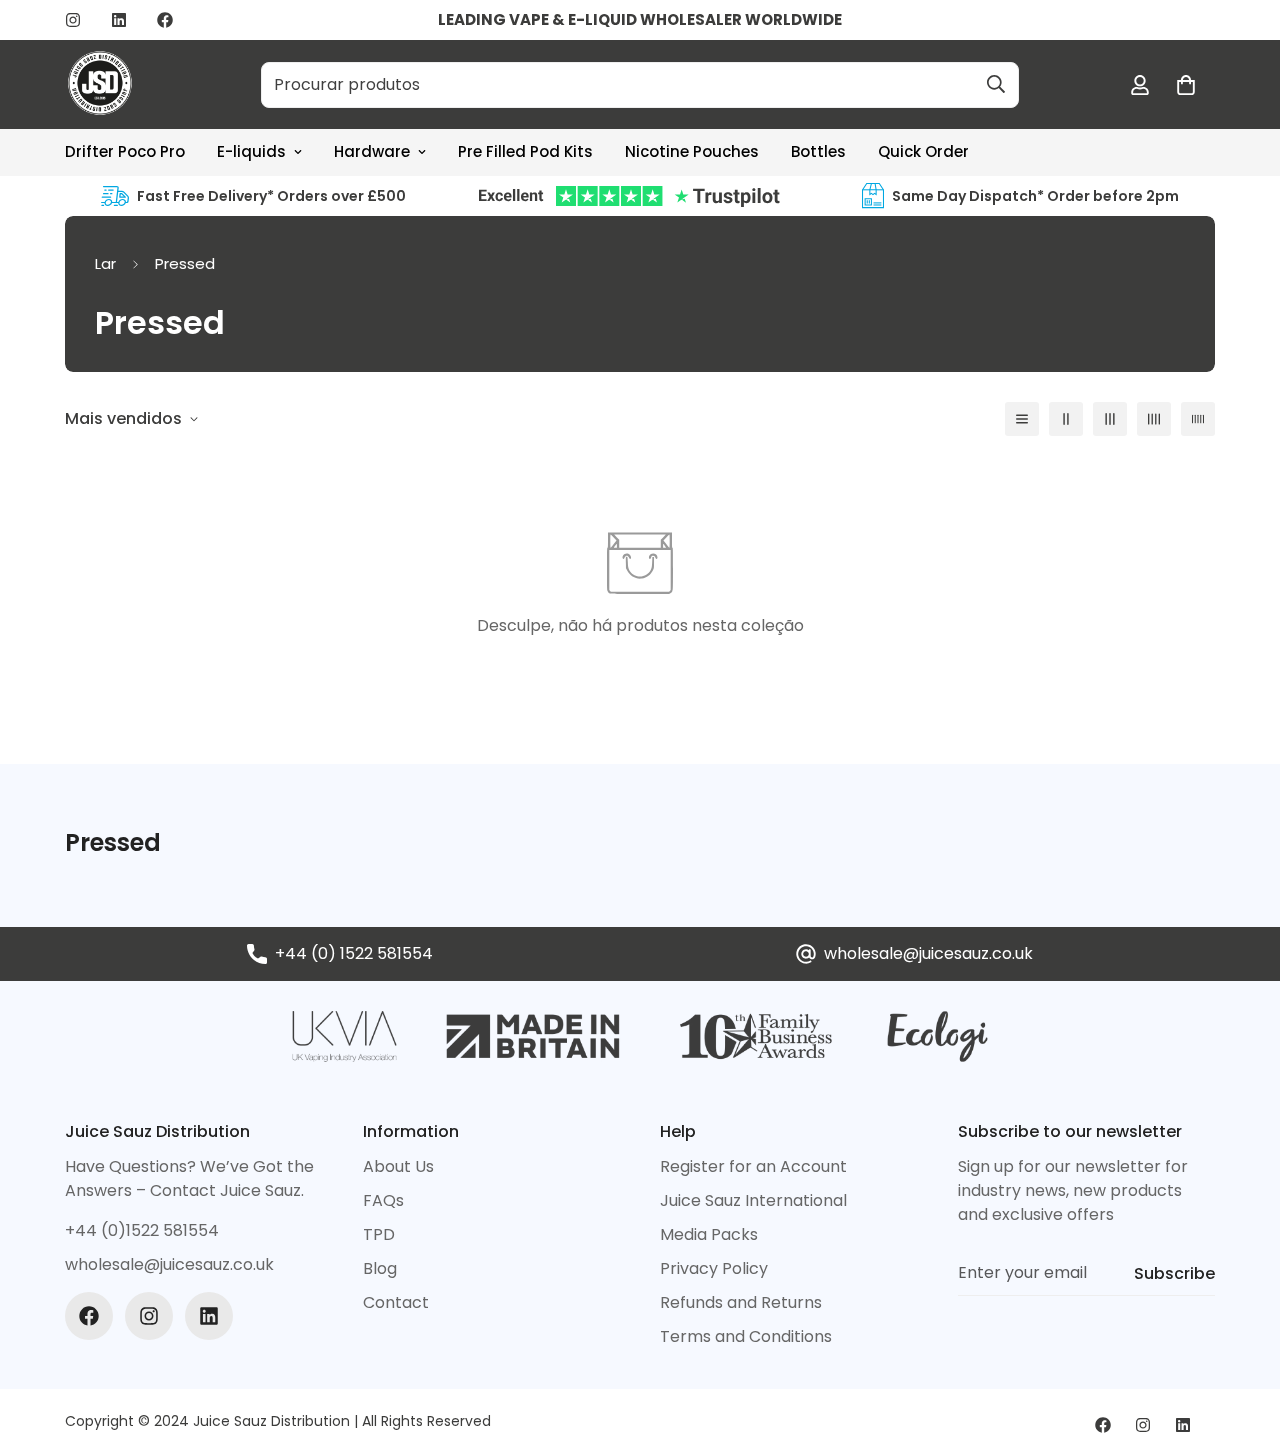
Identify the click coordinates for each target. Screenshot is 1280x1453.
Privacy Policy (714, 1268)
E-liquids (251, 151)
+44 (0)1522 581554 (142, 1230)
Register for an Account (753, 1166)
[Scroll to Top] (1241, 1344)
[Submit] (996, 84)
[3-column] (1110, 419)
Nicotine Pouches (692, 151)
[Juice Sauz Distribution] (100, 84)
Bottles (818, 151)
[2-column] (1066, 419)
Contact (396, 1302)
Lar (105, 263)
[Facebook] (165, 20)
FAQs (383, 1200)
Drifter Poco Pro (125, 151)
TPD (379, 1234)
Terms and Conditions (746, 1336)
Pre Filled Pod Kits (525, 151)
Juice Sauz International (753, 1200)
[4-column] (1154, 419)
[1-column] (1022, 419)
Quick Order (923, 151)
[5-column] (1198, 419)
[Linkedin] (119, 20)
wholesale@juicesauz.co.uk (928, 953)
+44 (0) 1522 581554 (354, 953)
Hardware (372, 151)
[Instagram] (73, 20)
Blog (380, 1268)
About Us (398, 1166)
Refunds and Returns (741, 1302)
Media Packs (709, 1234)
